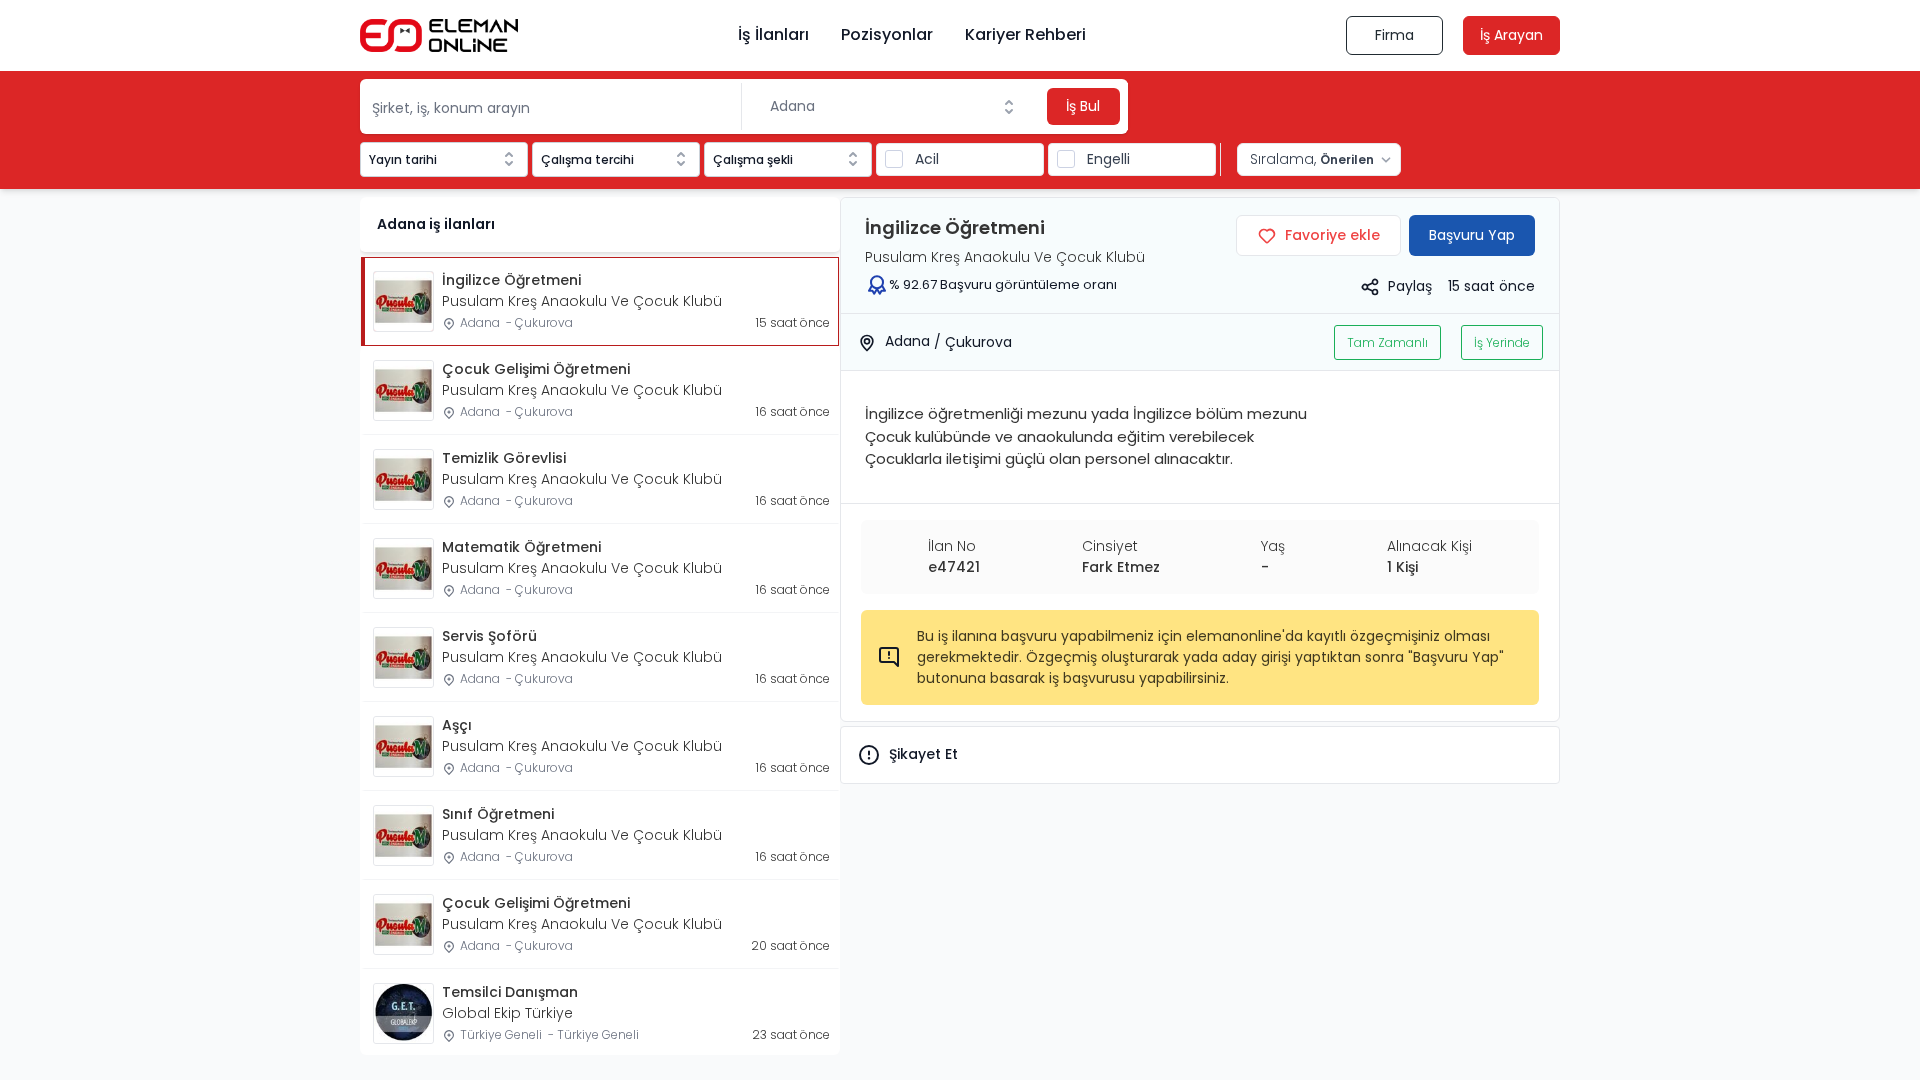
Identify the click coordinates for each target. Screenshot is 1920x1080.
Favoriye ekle (1332, 235)
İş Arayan (1511, 35)
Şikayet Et (923, 754)
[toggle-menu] (1013, 107)
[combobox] (892, 106)
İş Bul (1083, 106)
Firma (1394, 35)
